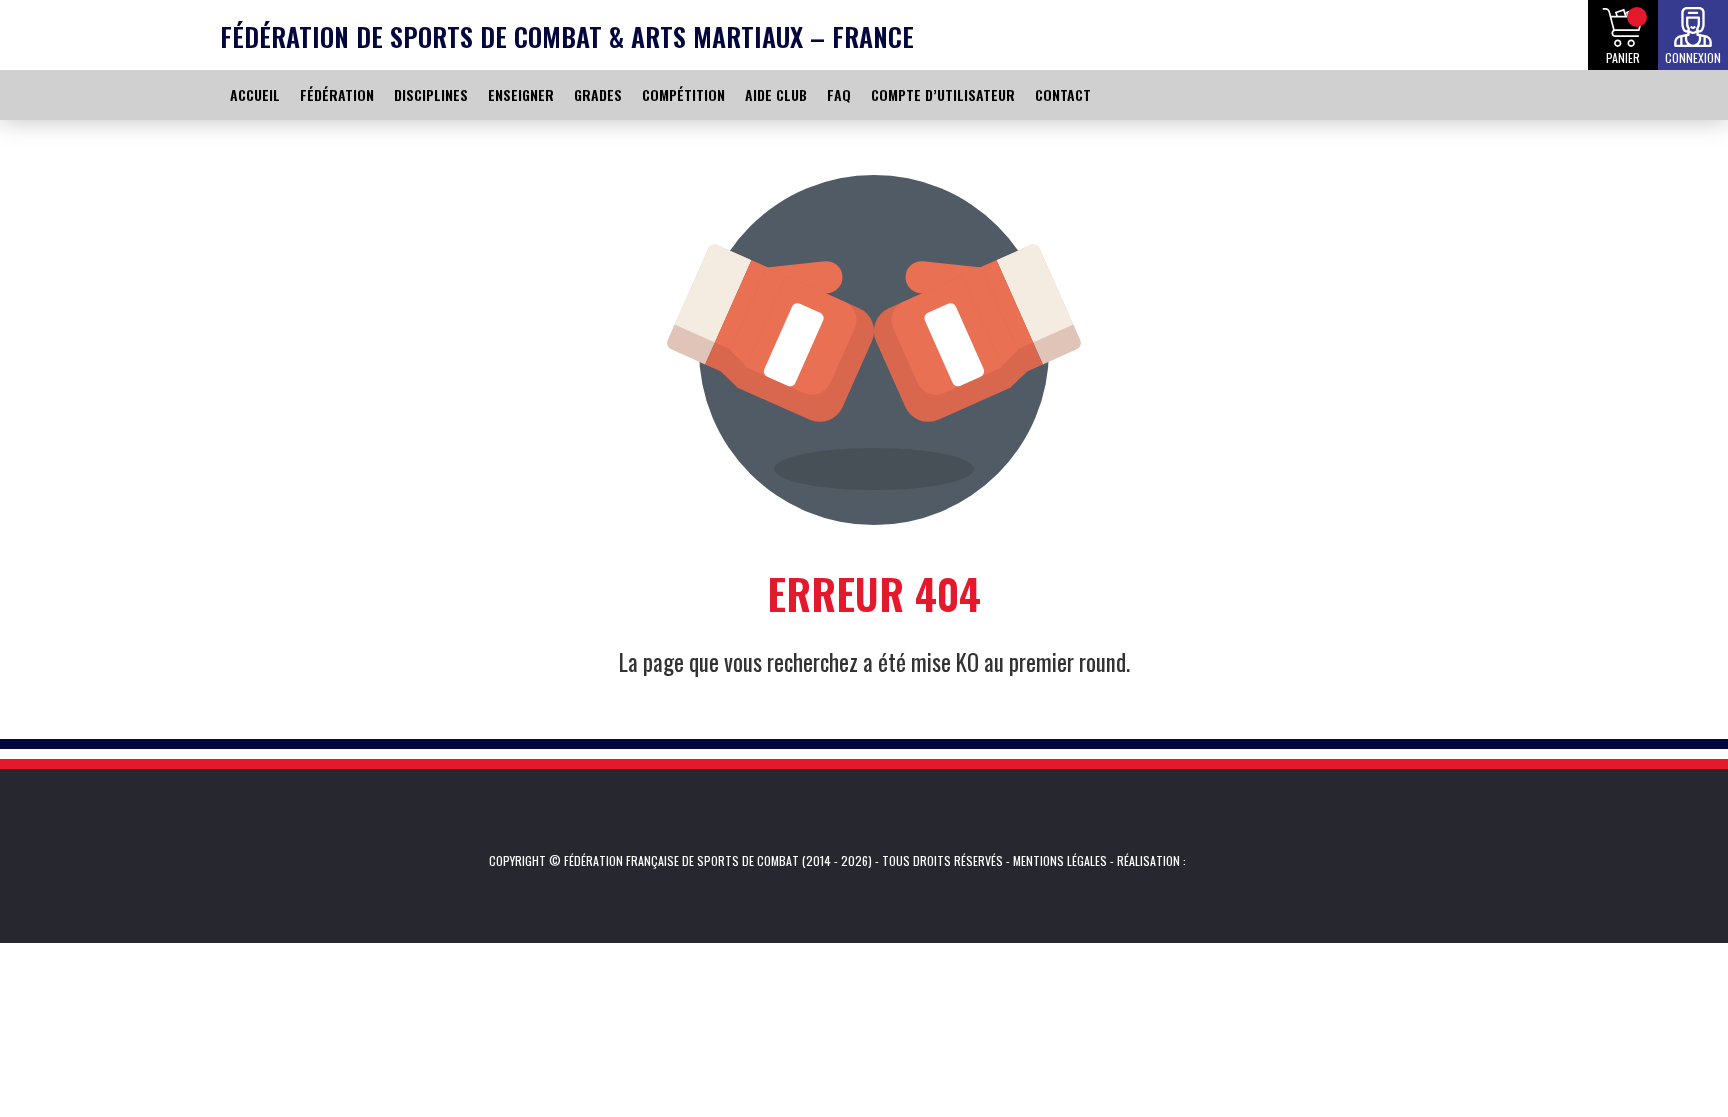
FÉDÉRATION (337, 94)
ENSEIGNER (521, 94)
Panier (1623, 57)
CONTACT (1063, 94)
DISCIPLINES (431, 94)
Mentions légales (1060, 860)
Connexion (1693, 57)
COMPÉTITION (683, 94)
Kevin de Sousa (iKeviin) (1216, 861)
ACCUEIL (255, 94)
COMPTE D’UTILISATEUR (943, 94)
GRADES (598, 94)
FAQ (839, 94)
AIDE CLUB (776, 94)
